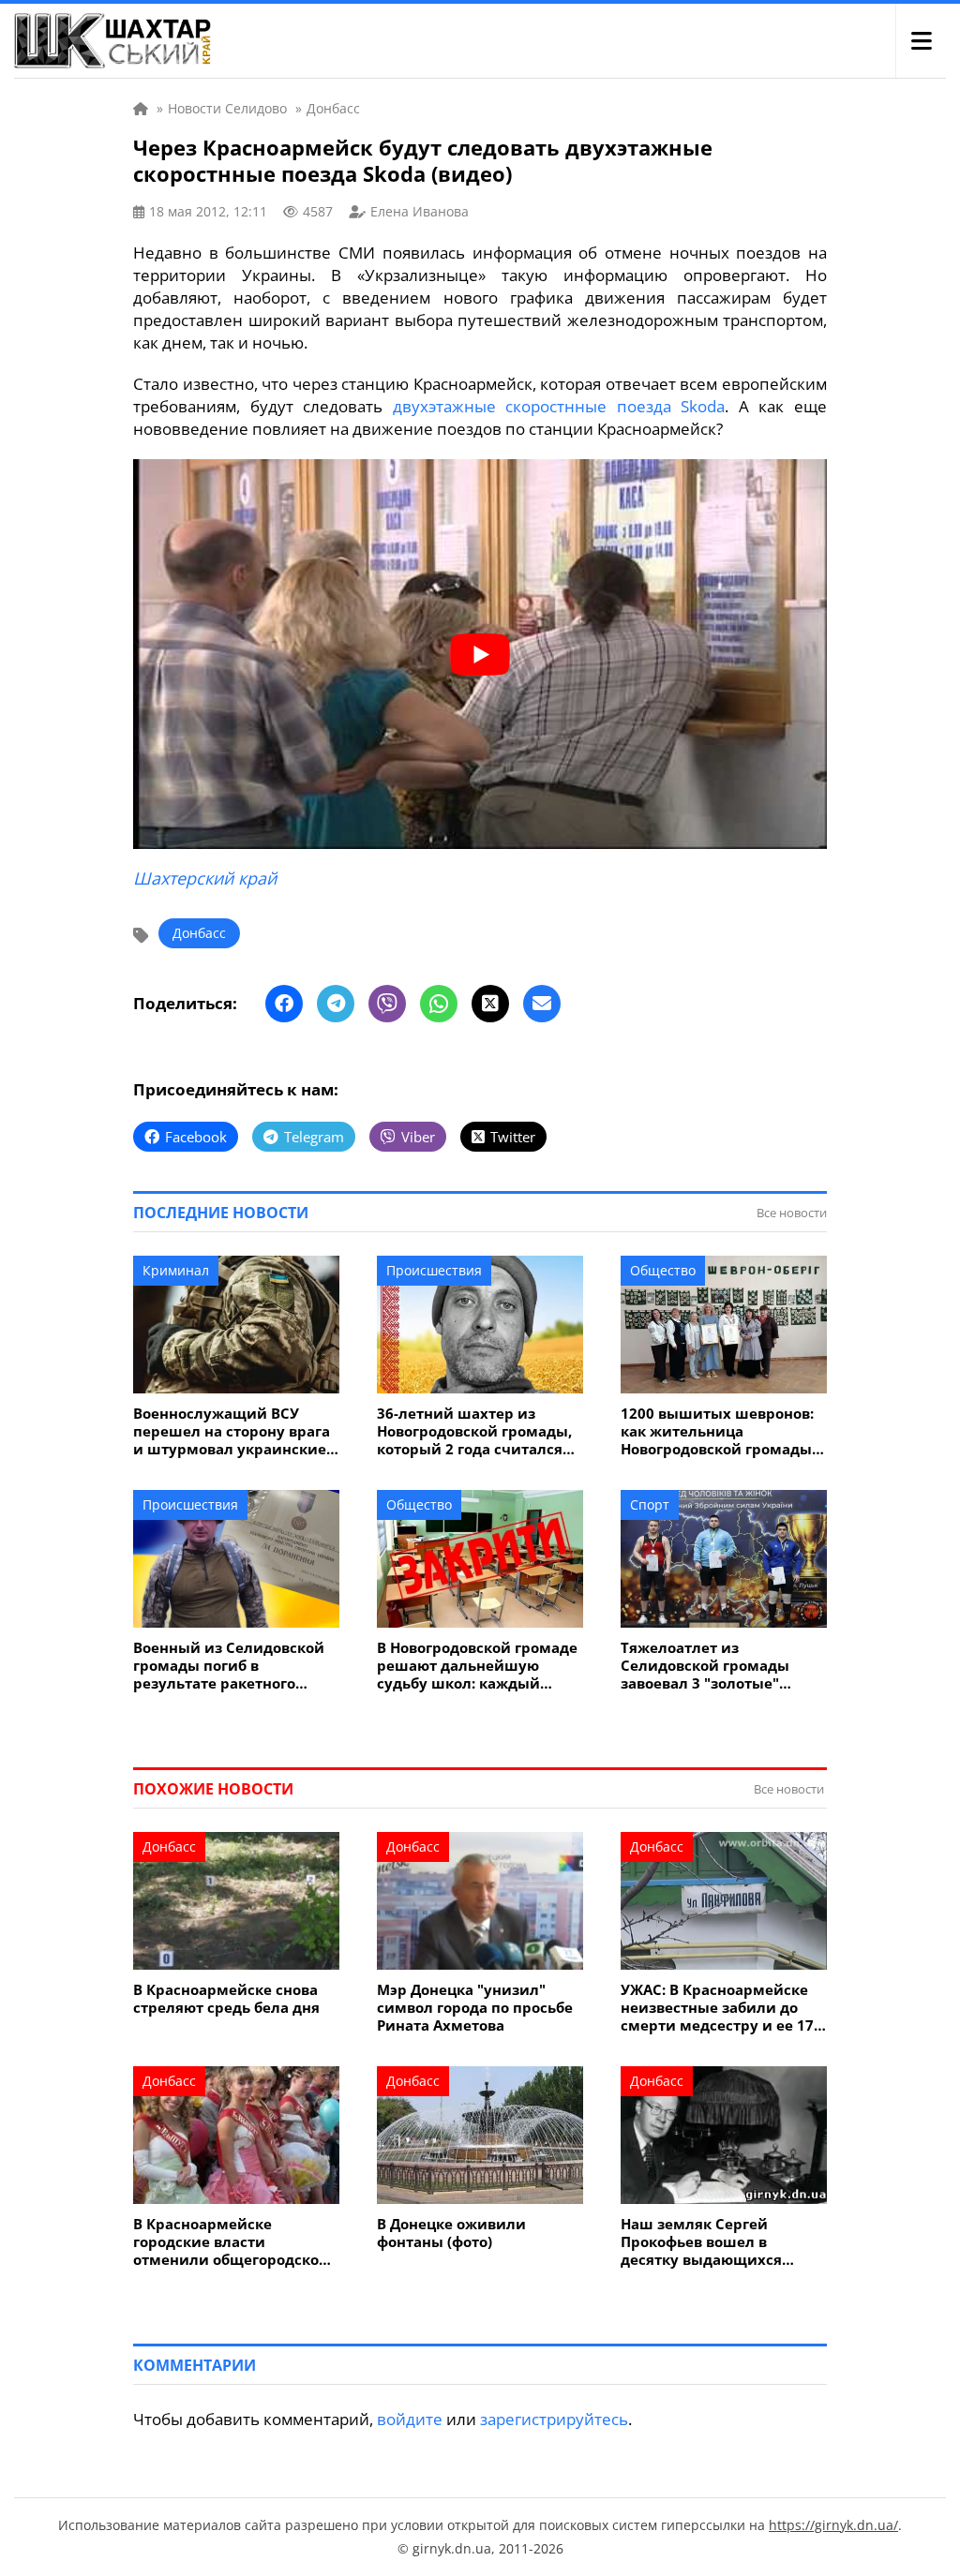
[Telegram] (336, 1004)
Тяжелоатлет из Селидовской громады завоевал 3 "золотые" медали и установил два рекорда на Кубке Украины (721, 1666)
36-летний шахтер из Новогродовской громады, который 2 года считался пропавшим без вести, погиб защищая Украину (474, 1431)
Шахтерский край (205, 878)
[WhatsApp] (439, 1004)
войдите (410, 2419)
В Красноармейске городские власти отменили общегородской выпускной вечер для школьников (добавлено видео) (231, 2242)
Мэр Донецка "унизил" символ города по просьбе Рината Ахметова (475, 2008)
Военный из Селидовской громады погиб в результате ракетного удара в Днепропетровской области (234, 1666)
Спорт (650, 1504)
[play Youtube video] (480, 654)
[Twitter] (490, 1004)
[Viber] (387, 1004)
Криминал (176, 1270)
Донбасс (199, 933)
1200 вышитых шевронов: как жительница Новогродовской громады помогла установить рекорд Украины (717, 1431)
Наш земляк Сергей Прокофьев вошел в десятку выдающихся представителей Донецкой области (720, 2242)
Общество (663, 1270)
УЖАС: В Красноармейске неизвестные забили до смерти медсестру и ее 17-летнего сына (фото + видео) (720, 2008)
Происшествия (434, 1270)
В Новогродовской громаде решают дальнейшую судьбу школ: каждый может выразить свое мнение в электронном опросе (477, 1666)
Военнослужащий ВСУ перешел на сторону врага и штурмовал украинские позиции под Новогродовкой (232, 1431)
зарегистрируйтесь (554, 2419)
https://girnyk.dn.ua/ (833, 2525)
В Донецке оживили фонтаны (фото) (451, 2233)
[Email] (542, 1004)
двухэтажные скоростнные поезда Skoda (559, 406)
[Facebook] (284, 1004)
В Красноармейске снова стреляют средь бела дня (226, 1999)
